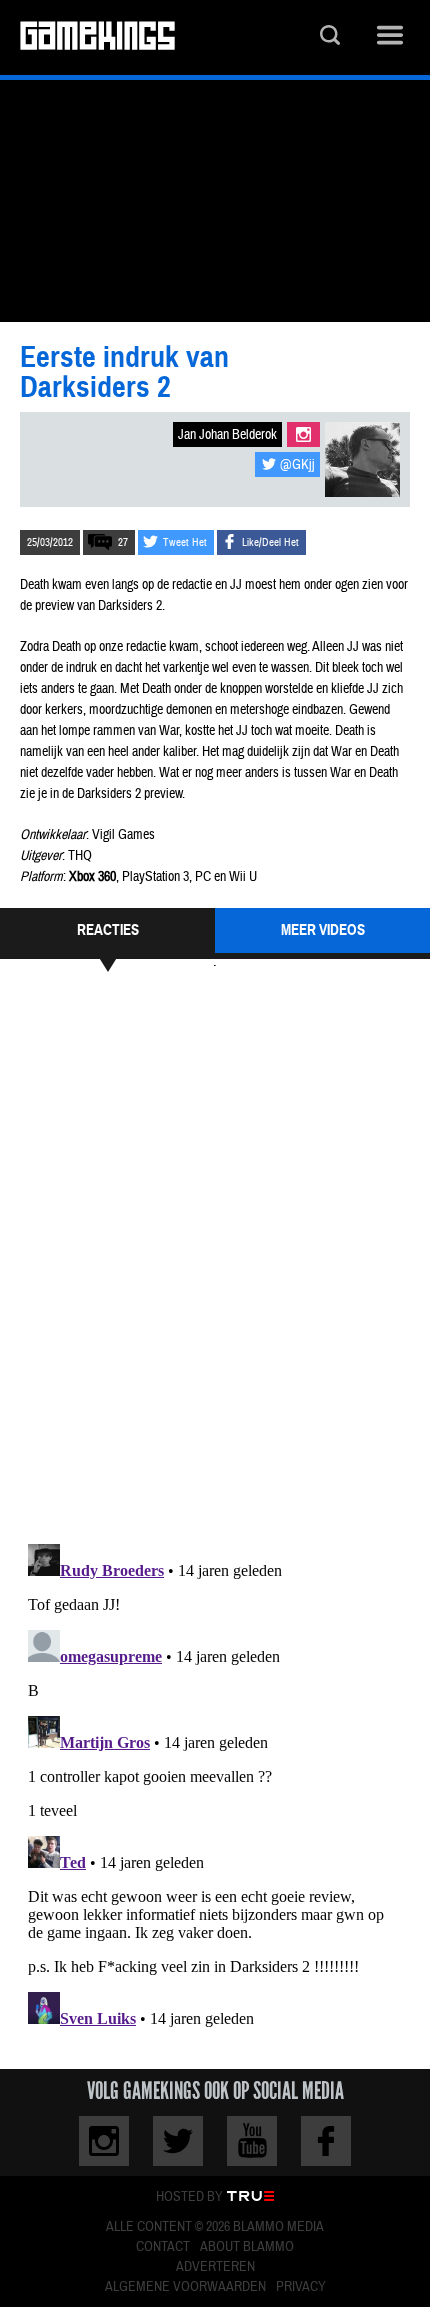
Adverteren (215, 2267)
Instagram (303, 434)
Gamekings (97, 37)
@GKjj (297, 465)
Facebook (326, 2141)
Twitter (178, 2141)
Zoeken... (330, 37)
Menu (390, 37)
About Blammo (247, 2247)
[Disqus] (215, 1255)
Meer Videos (323, 930)
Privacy (301, 2287)
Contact (163, 2247)
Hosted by (189, 2197)
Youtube (252, 2141)
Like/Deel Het (270, 542)
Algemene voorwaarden (185, 2287)
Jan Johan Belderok (227, 435)
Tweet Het (185, 542)
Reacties (108, 930)
